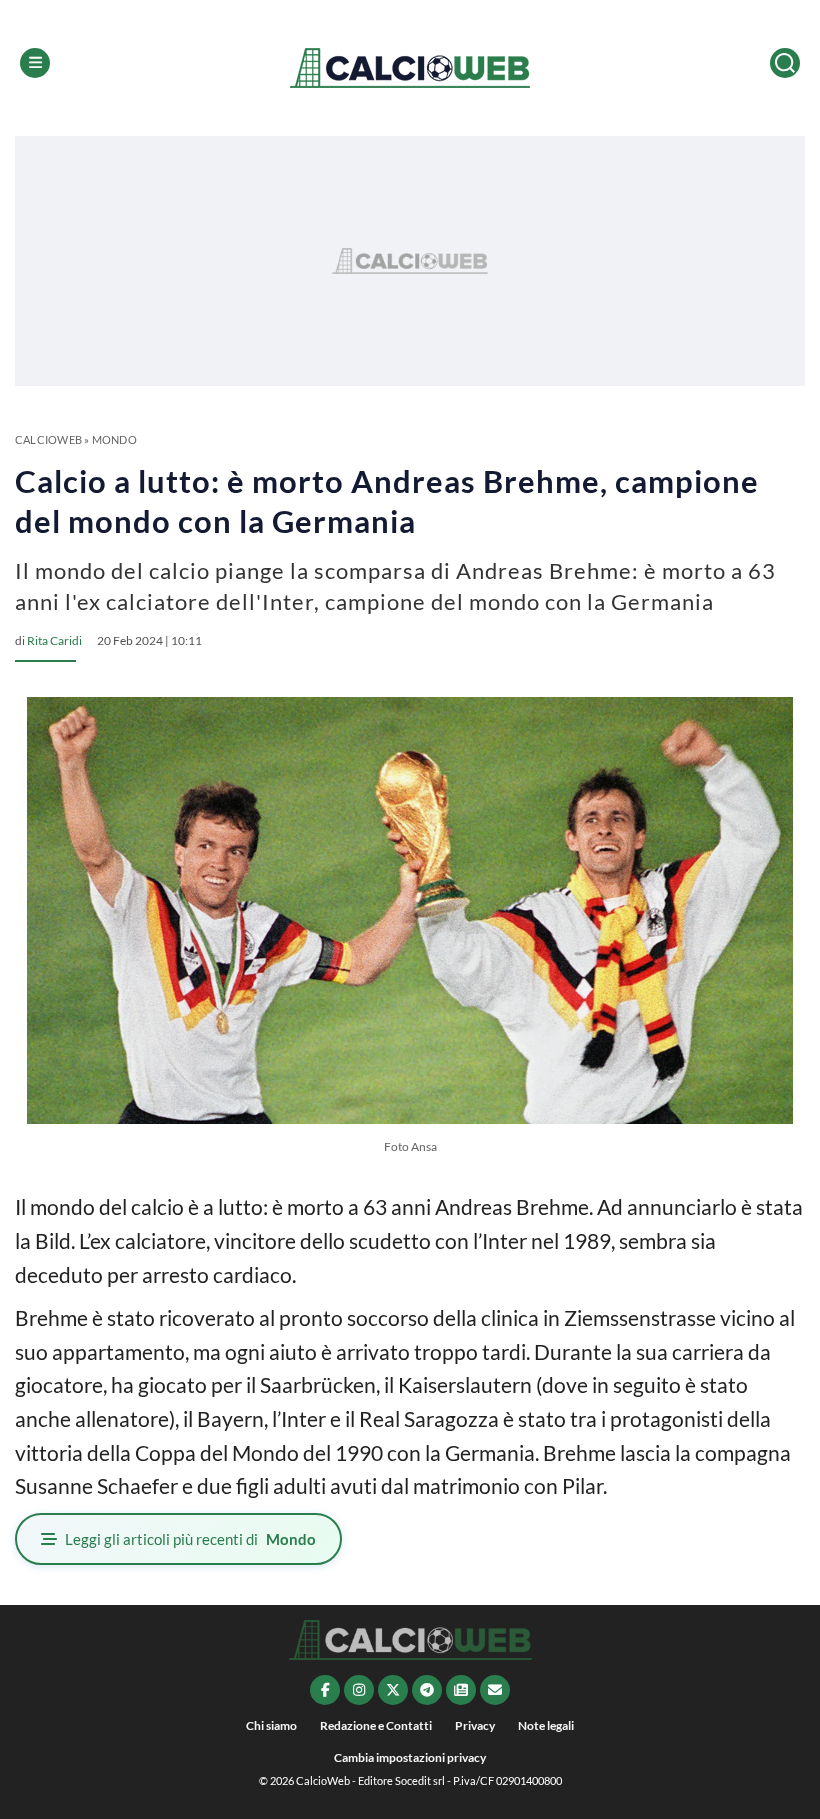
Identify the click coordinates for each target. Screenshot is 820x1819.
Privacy (475, 1725)
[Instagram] (359, 1690)
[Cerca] (785, 63)
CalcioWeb (48, 439)
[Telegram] (427, 1690)
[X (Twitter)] (393, 1690)
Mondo (114, 439)
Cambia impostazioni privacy (410, 1757)
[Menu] (35, 63)
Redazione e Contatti (376, 1725)
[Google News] (461, 1690)
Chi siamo (271, 1725)
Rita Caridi (54, 640)
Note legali (546, 1725)
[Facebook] (325, 1690)
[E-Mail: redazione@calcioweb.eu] (495, 1690)
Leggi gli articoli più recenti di (190, 1539)
